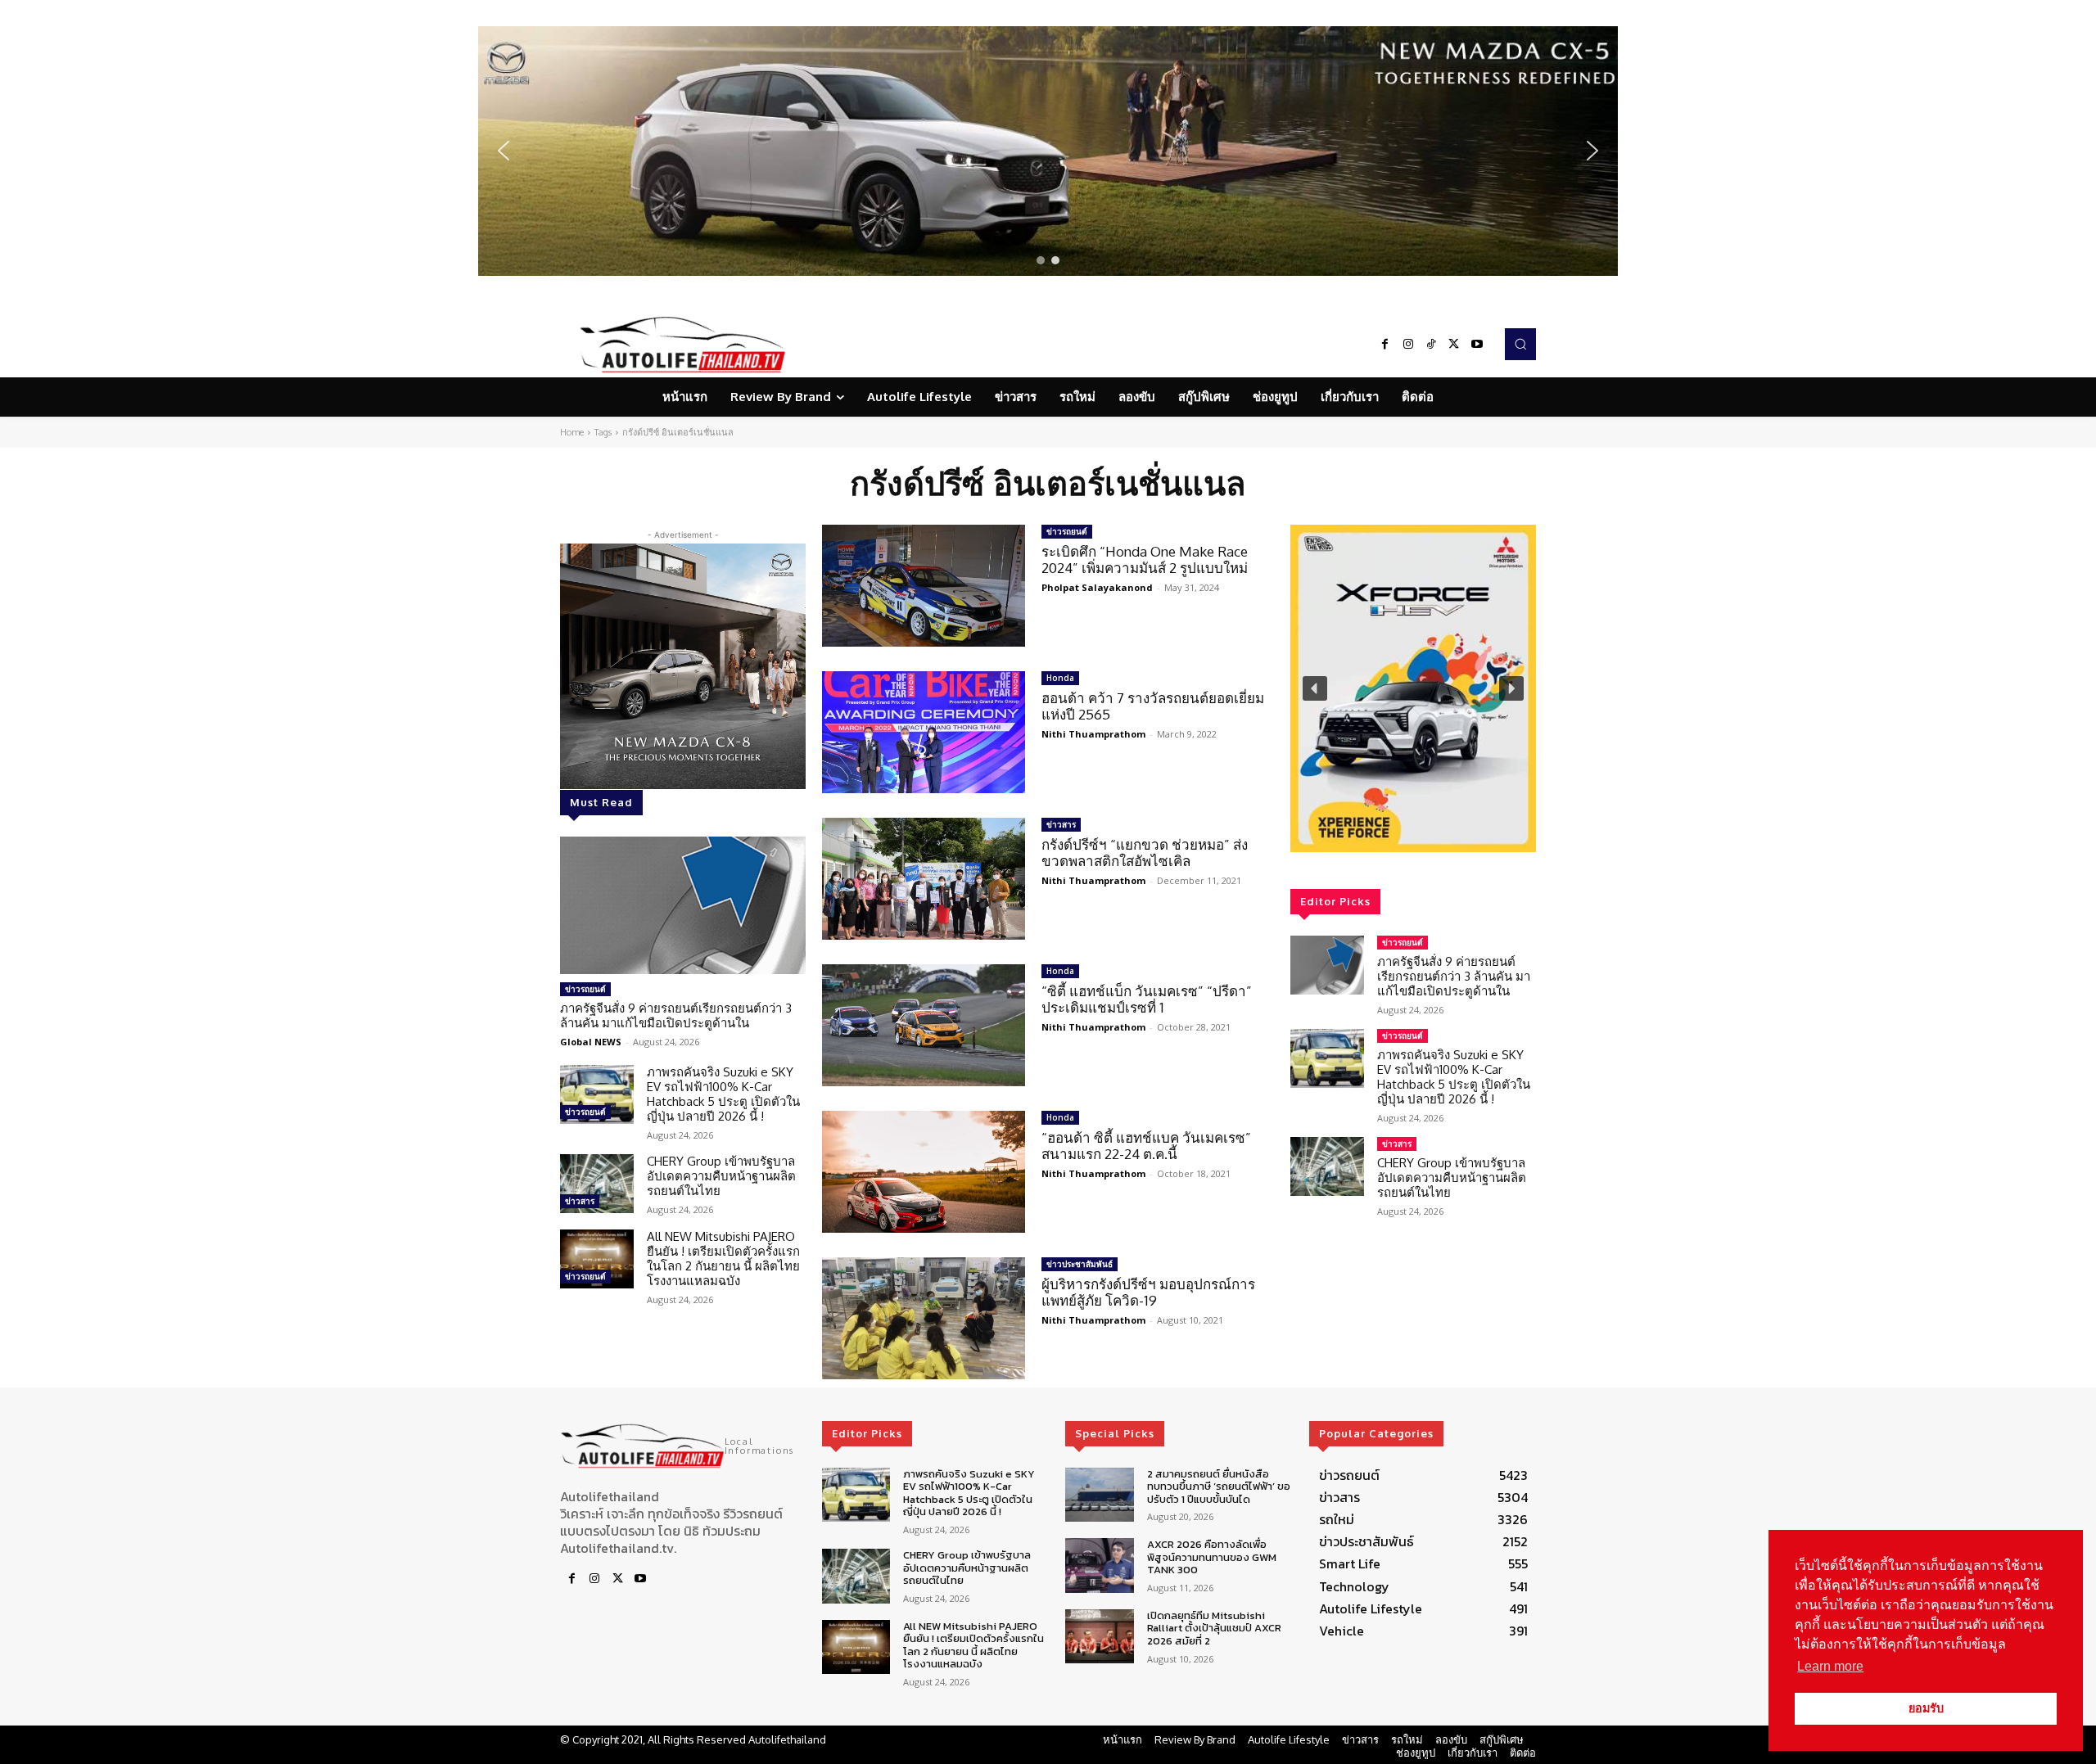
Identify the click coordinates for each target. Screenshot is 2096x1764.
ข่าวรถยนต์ (585, 989)
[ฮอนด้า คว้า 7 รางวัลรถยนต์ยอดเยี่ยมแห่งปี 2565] (924, 732)
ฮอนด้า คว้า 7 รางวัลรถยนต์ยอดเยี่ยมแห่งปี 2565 (1153, 706)
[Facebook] (1385, 345)
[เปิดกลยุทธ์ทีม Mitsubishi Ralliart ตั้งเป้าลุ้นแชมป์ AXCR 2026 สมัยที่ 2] (1099, 1637)
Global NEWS (591, 1042)
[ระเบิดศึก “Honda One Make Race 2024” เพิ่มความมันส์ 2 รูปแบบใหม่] (924, 586)
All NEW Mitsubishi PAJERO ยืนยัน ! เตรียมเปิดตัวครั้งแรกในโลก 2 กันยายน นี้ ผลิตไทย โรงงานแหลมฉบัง (723, 1259)
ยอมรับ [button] (1926, 1708)
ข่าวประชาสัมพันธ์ (1080, 1264)
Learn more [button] (1830, 1666)
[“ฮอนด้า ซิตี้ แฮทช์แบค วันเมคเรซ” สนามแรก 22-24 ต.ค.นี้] (924, 1172)
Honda (1060, 678)
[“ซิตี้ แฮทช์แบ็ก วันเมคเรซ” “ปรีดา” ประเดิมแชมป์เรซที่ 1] (924, 1025)
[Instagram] (1408, 345)
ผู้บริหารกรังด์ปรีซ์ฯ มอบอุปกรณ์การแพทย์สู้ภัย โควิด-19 (1148, 1292)
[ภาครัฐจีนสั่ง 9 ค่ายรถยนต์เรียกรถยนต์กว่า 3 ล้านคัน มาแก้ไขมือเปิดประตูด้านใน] (683, 905)
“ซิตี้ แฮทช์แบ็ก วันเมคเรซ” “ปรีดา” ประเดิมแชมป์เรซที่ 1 (1147, 999)
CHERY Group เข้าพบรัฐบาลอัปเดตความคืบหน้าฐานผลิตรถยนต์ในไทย (721, 1176)
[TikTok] (1431, 345)
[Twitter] (1454, 345)
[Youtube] (1477, 345)
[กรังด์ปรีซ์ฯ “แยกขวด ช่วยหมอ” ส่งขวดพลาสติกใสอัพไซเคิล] (924, 879)
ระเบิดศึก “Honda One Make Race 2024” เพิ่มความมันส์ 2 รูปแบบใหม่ (1145, 559)
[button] (1048, 151)
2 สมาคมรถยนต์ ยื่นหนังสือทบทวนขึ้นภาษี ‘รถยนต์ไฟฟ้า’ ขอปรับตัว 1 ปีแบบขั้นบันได (1219, 1487)
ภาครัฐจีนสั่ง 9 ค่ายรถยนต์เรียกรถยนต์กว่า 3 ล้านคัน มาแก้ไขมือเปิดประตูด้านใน (676, 1015)
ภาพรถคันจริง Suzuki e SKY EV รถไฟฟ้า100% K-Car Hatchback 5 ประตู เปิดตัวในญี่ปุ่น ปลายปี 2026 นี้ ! (723, 1094)
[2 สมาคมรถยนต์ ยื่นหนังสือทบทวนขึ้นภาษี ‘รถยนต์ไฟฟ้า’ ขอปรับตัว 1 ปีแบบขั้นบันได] (1099, 1495)
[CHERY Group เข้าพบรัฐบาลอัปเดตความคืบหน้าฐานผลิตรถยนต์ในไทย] (597, 1184)
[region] (1048, 151)
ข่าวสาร (580, 1201)
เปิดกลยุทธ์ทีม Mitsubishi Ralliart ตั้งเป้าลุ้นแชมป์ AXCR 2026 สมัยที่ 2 (1214, 1628)
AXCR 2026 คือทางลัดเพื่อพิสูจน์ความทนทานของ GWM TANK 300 (1212, 1557)
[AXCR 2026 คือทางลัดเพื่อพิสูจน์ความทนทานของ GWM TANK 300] (1099, 1565)
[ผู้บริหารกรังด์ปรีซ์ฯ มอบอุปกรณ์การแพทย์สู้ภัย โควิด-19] (924, 1318)
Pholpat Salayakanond (1097, 587)
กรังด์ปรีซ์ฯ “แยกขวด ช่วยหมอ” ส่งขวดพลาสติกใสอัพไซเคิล (1145, 853)
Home (572, 432)
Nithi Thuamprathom (1093, 734)
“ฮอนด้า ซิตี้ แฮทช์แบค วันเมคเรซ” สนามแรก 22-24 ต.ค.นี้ (1146, 1146)
